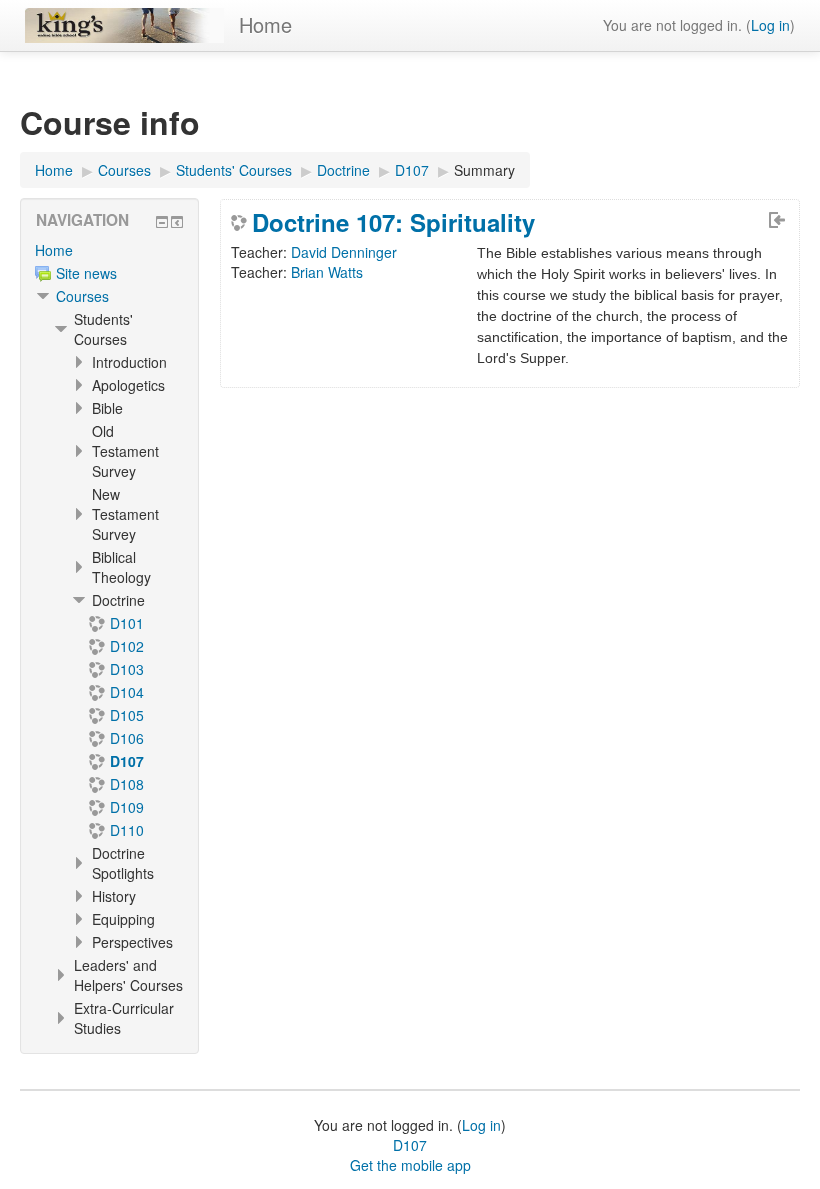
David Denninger (344, 252)
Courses (82, 296)
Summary (484, 170)
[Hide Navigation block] (162, 222)
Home (265, 24)
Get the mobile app (410, 1165)
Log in (770, 25)
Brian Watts (327, 272)
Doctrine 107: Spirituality (393, 222)
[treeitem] (109, 250)
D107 (410, 1145)
